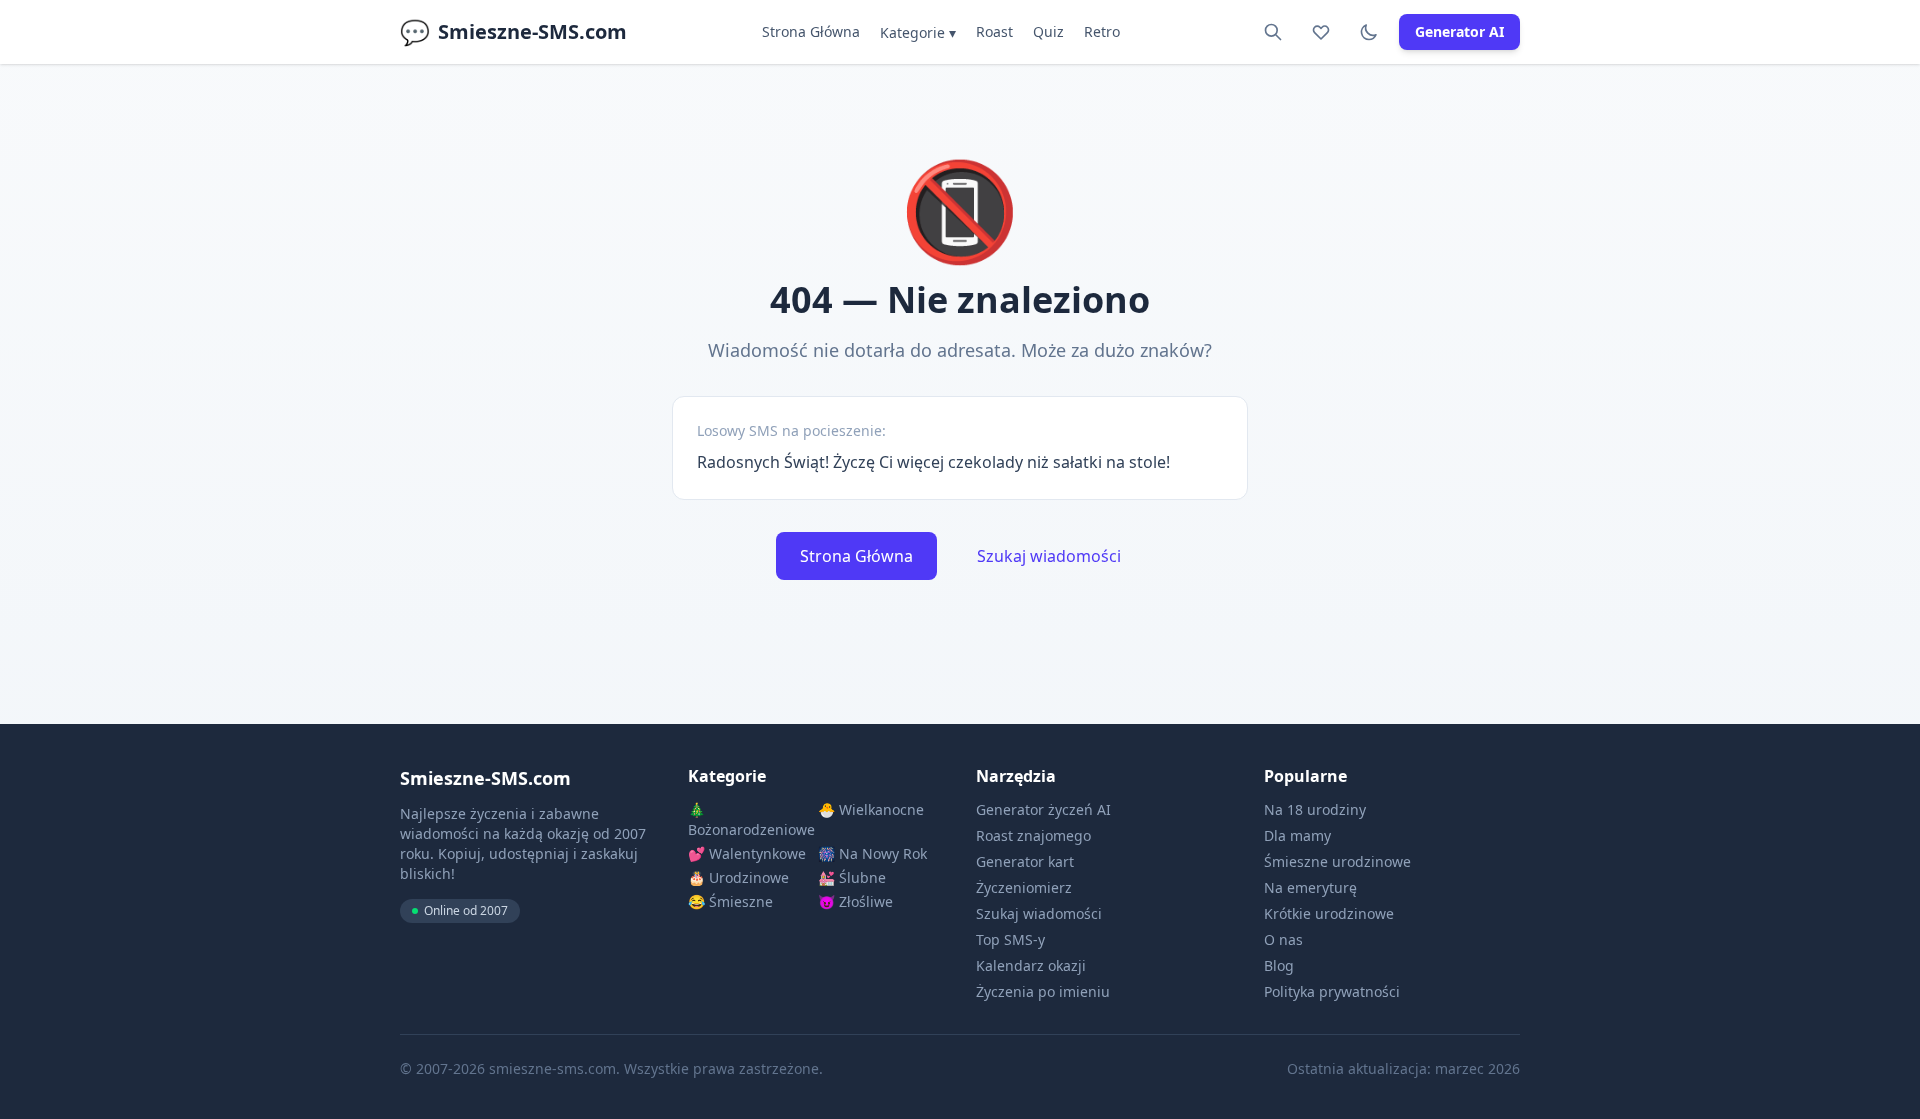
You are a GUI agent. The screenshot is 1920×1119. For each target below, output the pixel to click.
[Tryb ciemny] (1369, 32)
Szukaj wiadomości (1049, 556)
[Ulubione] (1321, 32)
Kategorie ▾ (918, 32)
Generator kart (1025, 861)
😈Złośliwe (855, 901)
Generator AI (1459, 31)
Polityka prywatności (1332, 991)
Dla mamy (1297, 835)
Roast (994, 31)
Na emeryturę (1310, 887)
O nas (1283, 939)
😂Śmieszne (730, 901)
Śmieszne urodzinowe (1337, 861)
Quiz (1048, 31)
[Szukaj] (1273, 32)
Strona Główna (811, 31)
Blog (1279, 965)
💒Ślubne (852, 877)
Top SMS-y (1010, 939)
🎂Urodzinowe (738, 877)
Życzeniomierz (1024, 887)
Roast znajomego (1033, 835)
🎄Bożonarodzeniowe (751, 819)
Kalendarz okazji (1031, 965)
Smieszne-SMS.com (513, 32)
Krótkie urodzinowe (1329, 913)
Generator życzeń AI (1043, 809)
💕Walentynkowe (747, 853)
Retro (1102, 31)
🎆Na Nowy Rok (872, 853)
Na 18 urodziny (1315, 809)
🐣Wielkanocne (871, 809)
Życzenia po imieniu (1043, 991)
